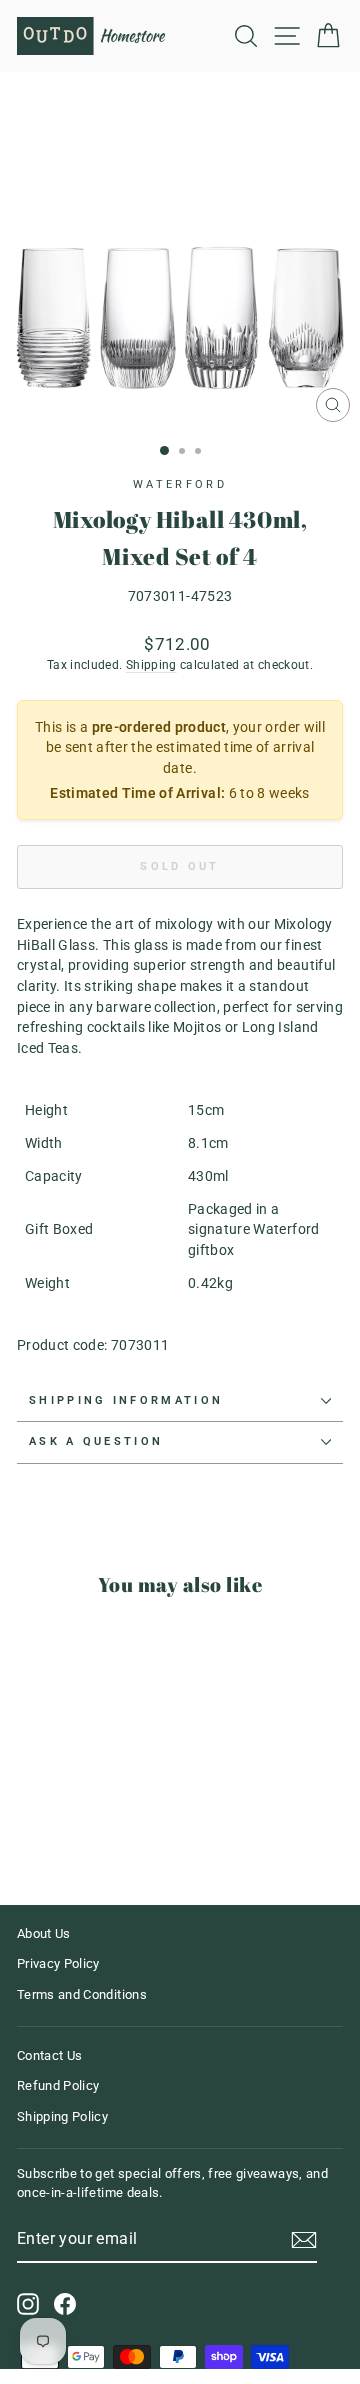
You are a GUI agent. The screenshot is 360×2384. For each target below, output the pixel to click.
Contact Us (49, 2055)
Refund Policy (58, 2085)
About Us (44, 1933)
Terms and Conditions (82, 1994)
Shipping (151, 665)
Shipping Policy (62, 2116)
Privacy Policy (58, 1963)
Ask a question (96, 1441)
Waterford (180, 484)
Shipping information (126, 1400)
